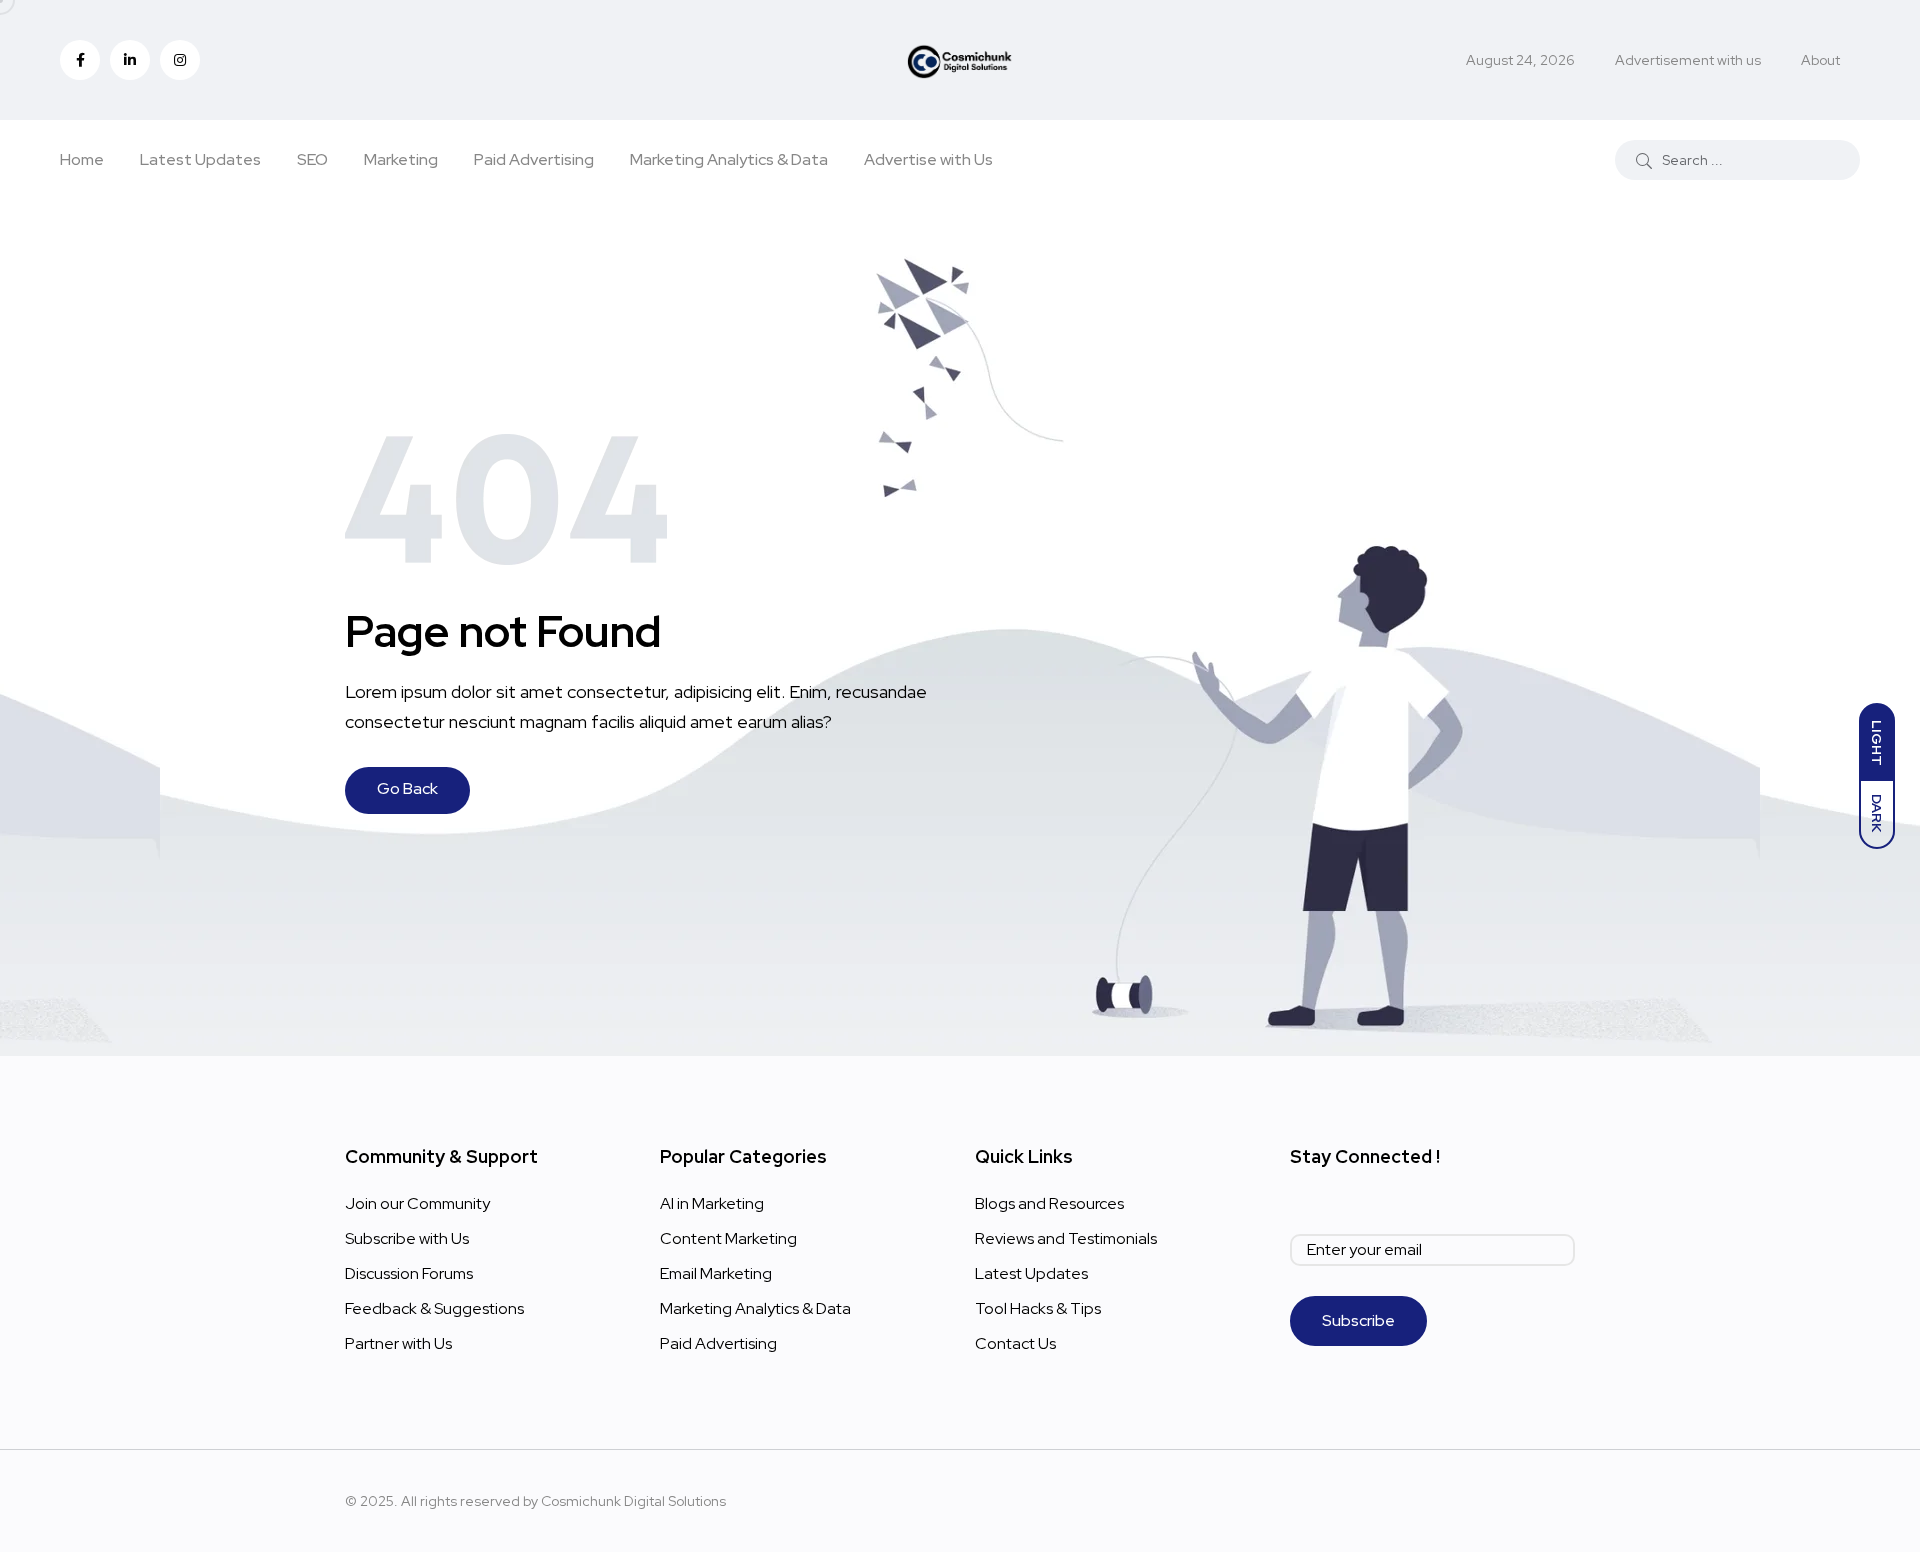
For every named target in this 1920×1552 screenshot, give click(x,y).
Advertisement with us (1688, 60)
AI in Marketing (712, 1203)
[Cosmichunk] (959, 60)
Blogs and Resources (1049, 1203)
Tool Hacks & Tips (1038, 1308)
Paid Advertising (534, 159)
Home (82, 159)
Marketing (401, 159)
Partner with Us (398, 1343)
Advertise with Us (928, 159)
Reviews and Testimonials (1066, 1238)
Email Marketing (716, 1273)
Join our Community (417, 1203)
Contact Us (1015, 1343)
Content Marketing (728, 1238)
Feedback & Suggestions (434, 1308)
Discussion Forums (409, 1273)
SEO (312, 159)
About (1820, 60)
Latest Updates (200, 159)
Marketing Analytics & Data (729, 159)
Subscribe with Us (407, 1238)
